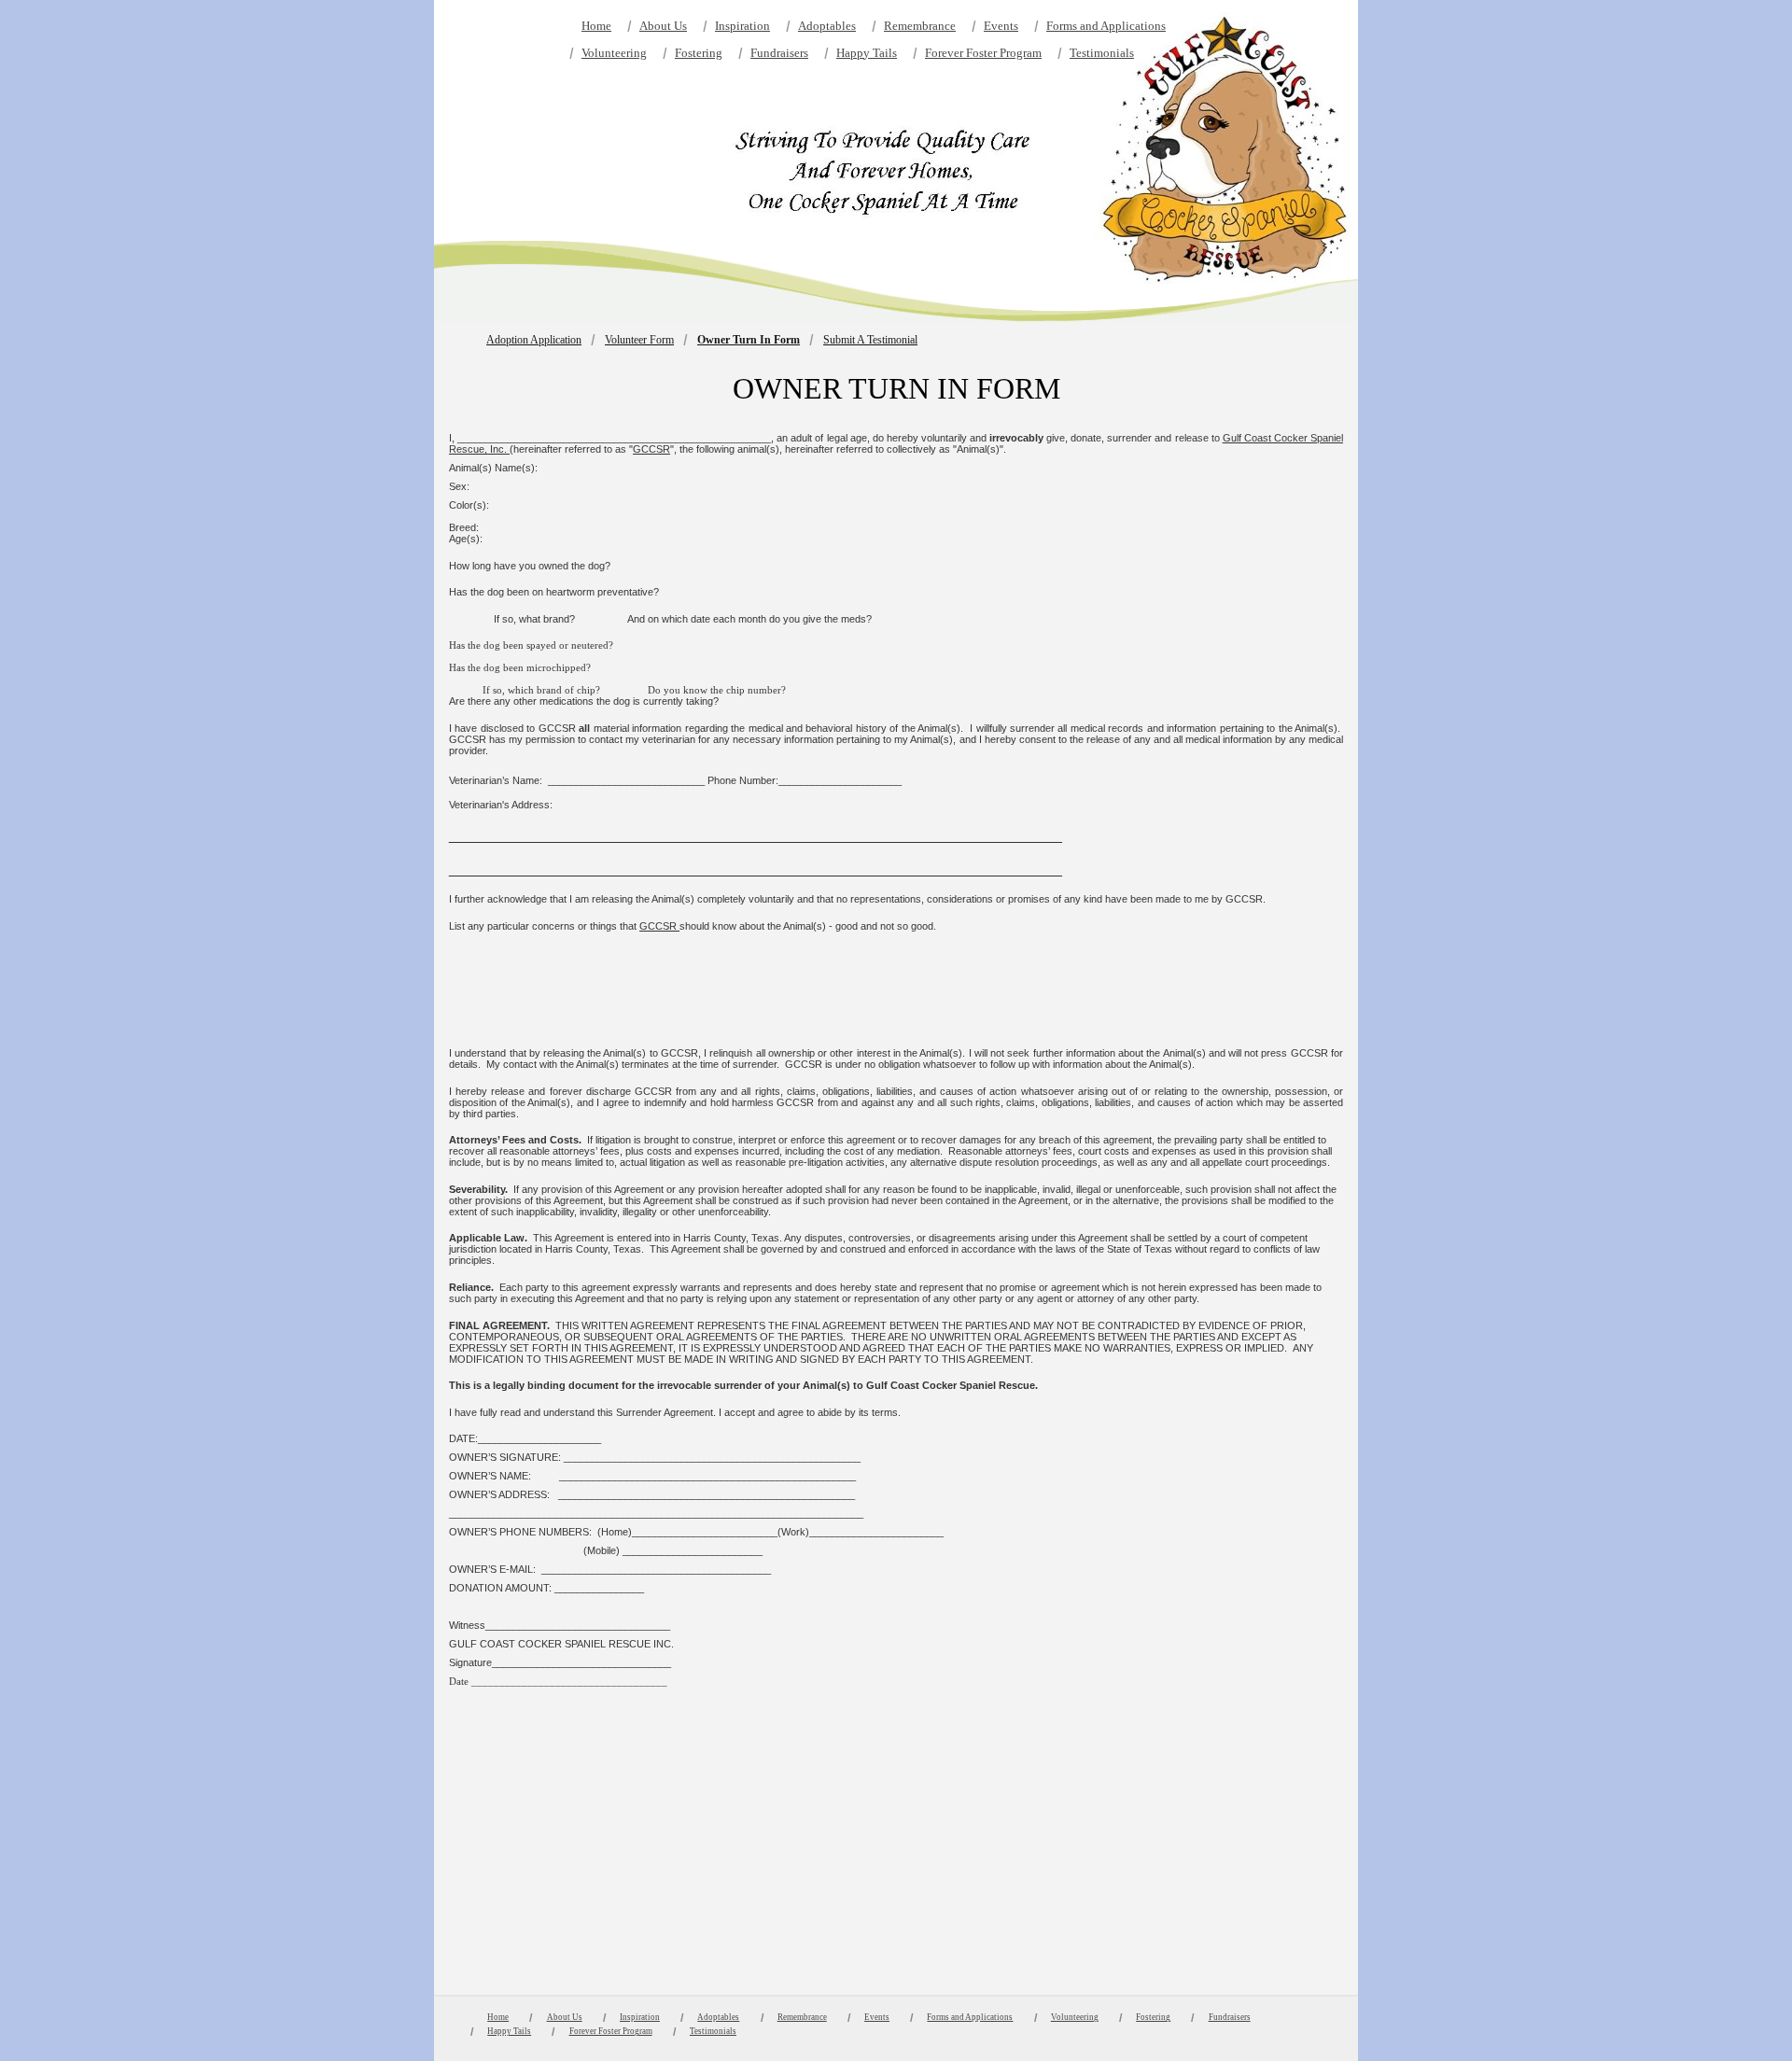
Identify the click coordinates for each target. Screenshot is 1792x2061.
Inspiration (742, 26)
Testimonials (1102, 53)
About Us (663, 26)
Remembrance (920, 26)
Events (1001, 26)
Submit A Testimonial (870, 340)
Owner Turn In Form (749, 340)
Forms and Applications (1106, 26)
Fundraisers (779, 53)
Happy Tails (867, 53)
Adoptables (827, 26)
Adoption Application (534, 340)
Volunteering (614, 53)
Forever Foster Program (983, 53)
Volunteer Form (639, 340)
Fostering (699, 53)
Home (596, 26)
